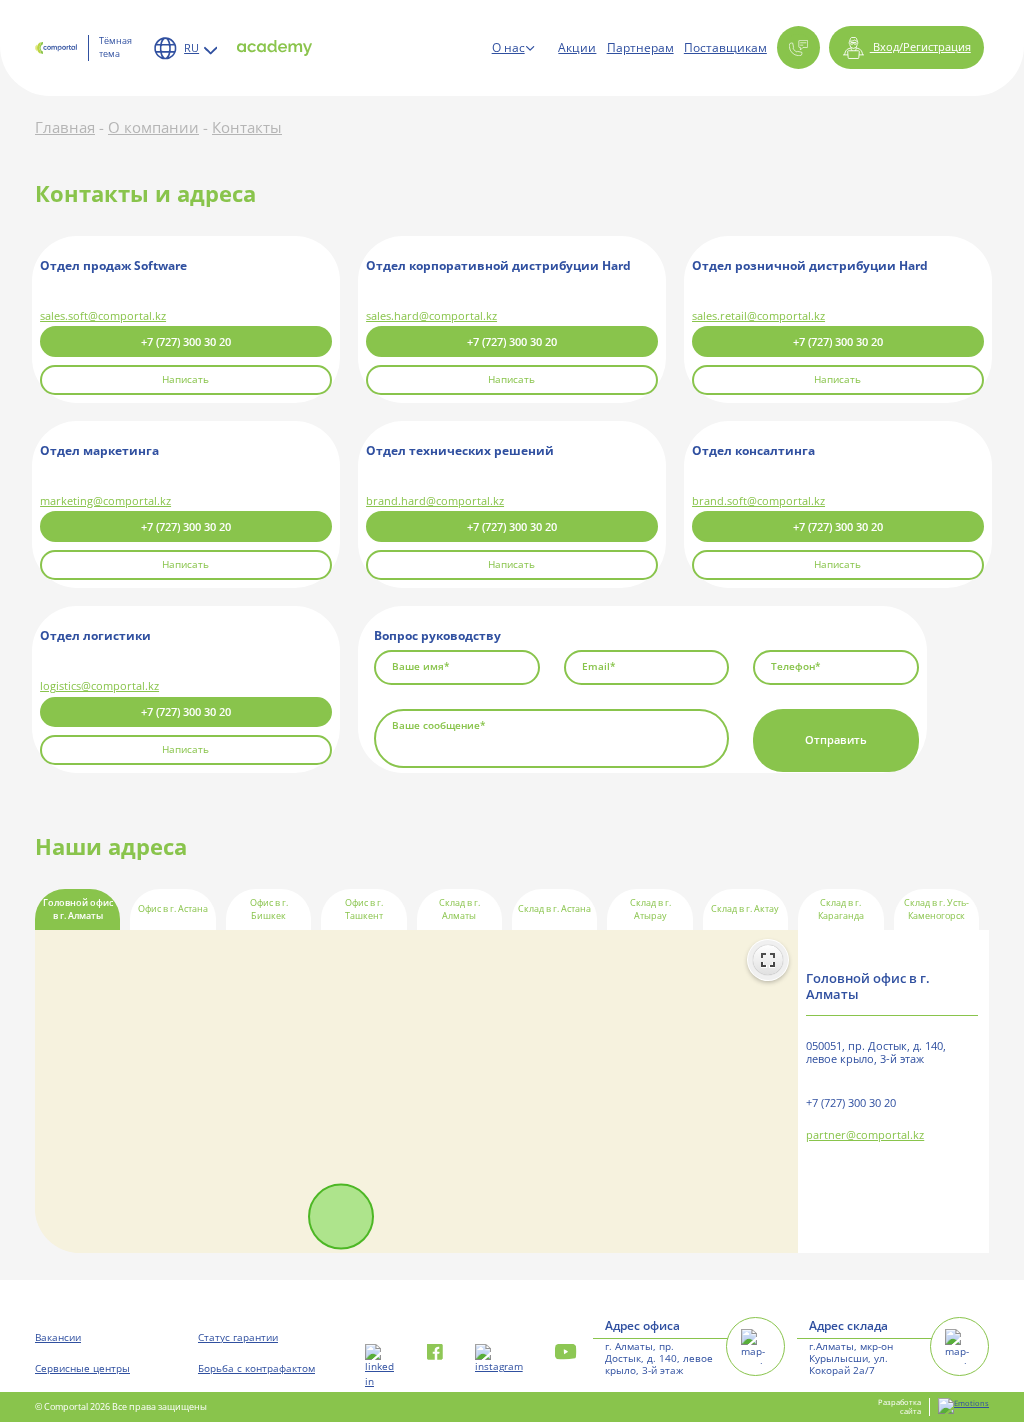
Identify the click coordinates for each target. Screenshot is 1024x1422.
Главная (65, 127)
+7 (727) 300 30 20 (186, 341)
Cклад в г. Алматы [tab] (459, 909)
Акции (577, 47)
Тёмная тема (115, 47)
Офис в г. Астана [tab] (173, 909)
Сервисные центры (82, 1368)
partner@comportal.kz (865, 1135)
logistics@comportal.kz (99, 685)
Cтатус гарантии (238, 1337)
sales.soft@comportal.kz (103, 315)
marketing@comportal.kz (105, 500)
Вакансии (58, 1337)
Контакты (247, 127)
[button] (798, 47)
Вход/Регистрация (920, 46)
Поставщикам (725, 47)
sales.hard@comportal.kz (431, 315)
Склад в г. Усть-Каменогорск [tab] (936, 909)
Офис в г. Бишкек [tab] (269, 909)
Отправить (836, 739)
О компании (153, 127)
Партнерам (640, 47)
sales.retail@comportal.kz (758, 315)
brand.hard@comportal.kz (435, 500)
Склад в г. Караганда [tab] (841, 909)
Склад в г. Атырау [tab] (650, 909)
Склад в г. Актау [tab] (745, 909)
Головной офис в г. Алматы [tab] (78, 909)
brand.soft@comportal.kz (758, 500)
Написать (185, 379)
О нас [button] (508, 47)
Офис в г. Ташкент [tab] (364, 909)
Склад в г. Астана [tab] (554, 909)
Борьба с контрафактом (256, 1368)
